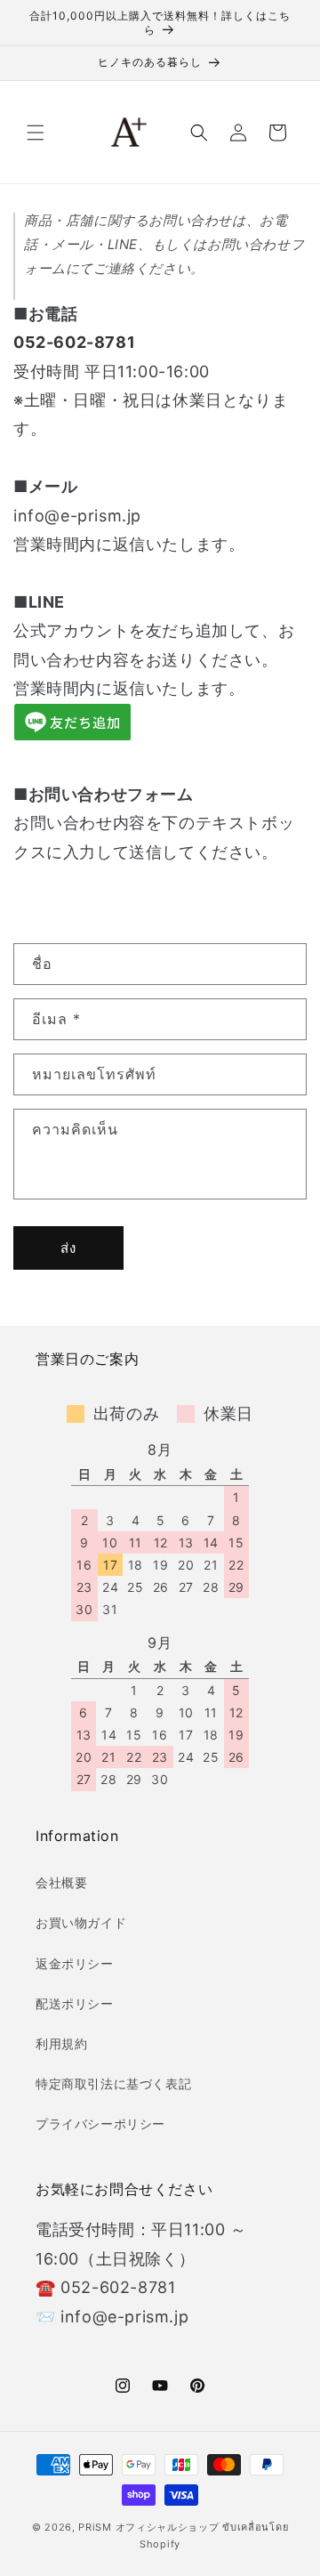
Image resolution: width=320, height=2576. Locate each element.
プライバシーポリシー (100, 2124)
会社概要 (61, 1882)
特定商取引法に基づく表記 (113, 2083)
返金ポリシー (75, 1963)
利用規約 (61, 2043)
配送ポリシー (75, 2003)
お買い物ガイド (81, 1922)
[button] (36, 133)
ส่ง (68, 1248)
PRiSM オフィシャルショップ (148, 2527)
